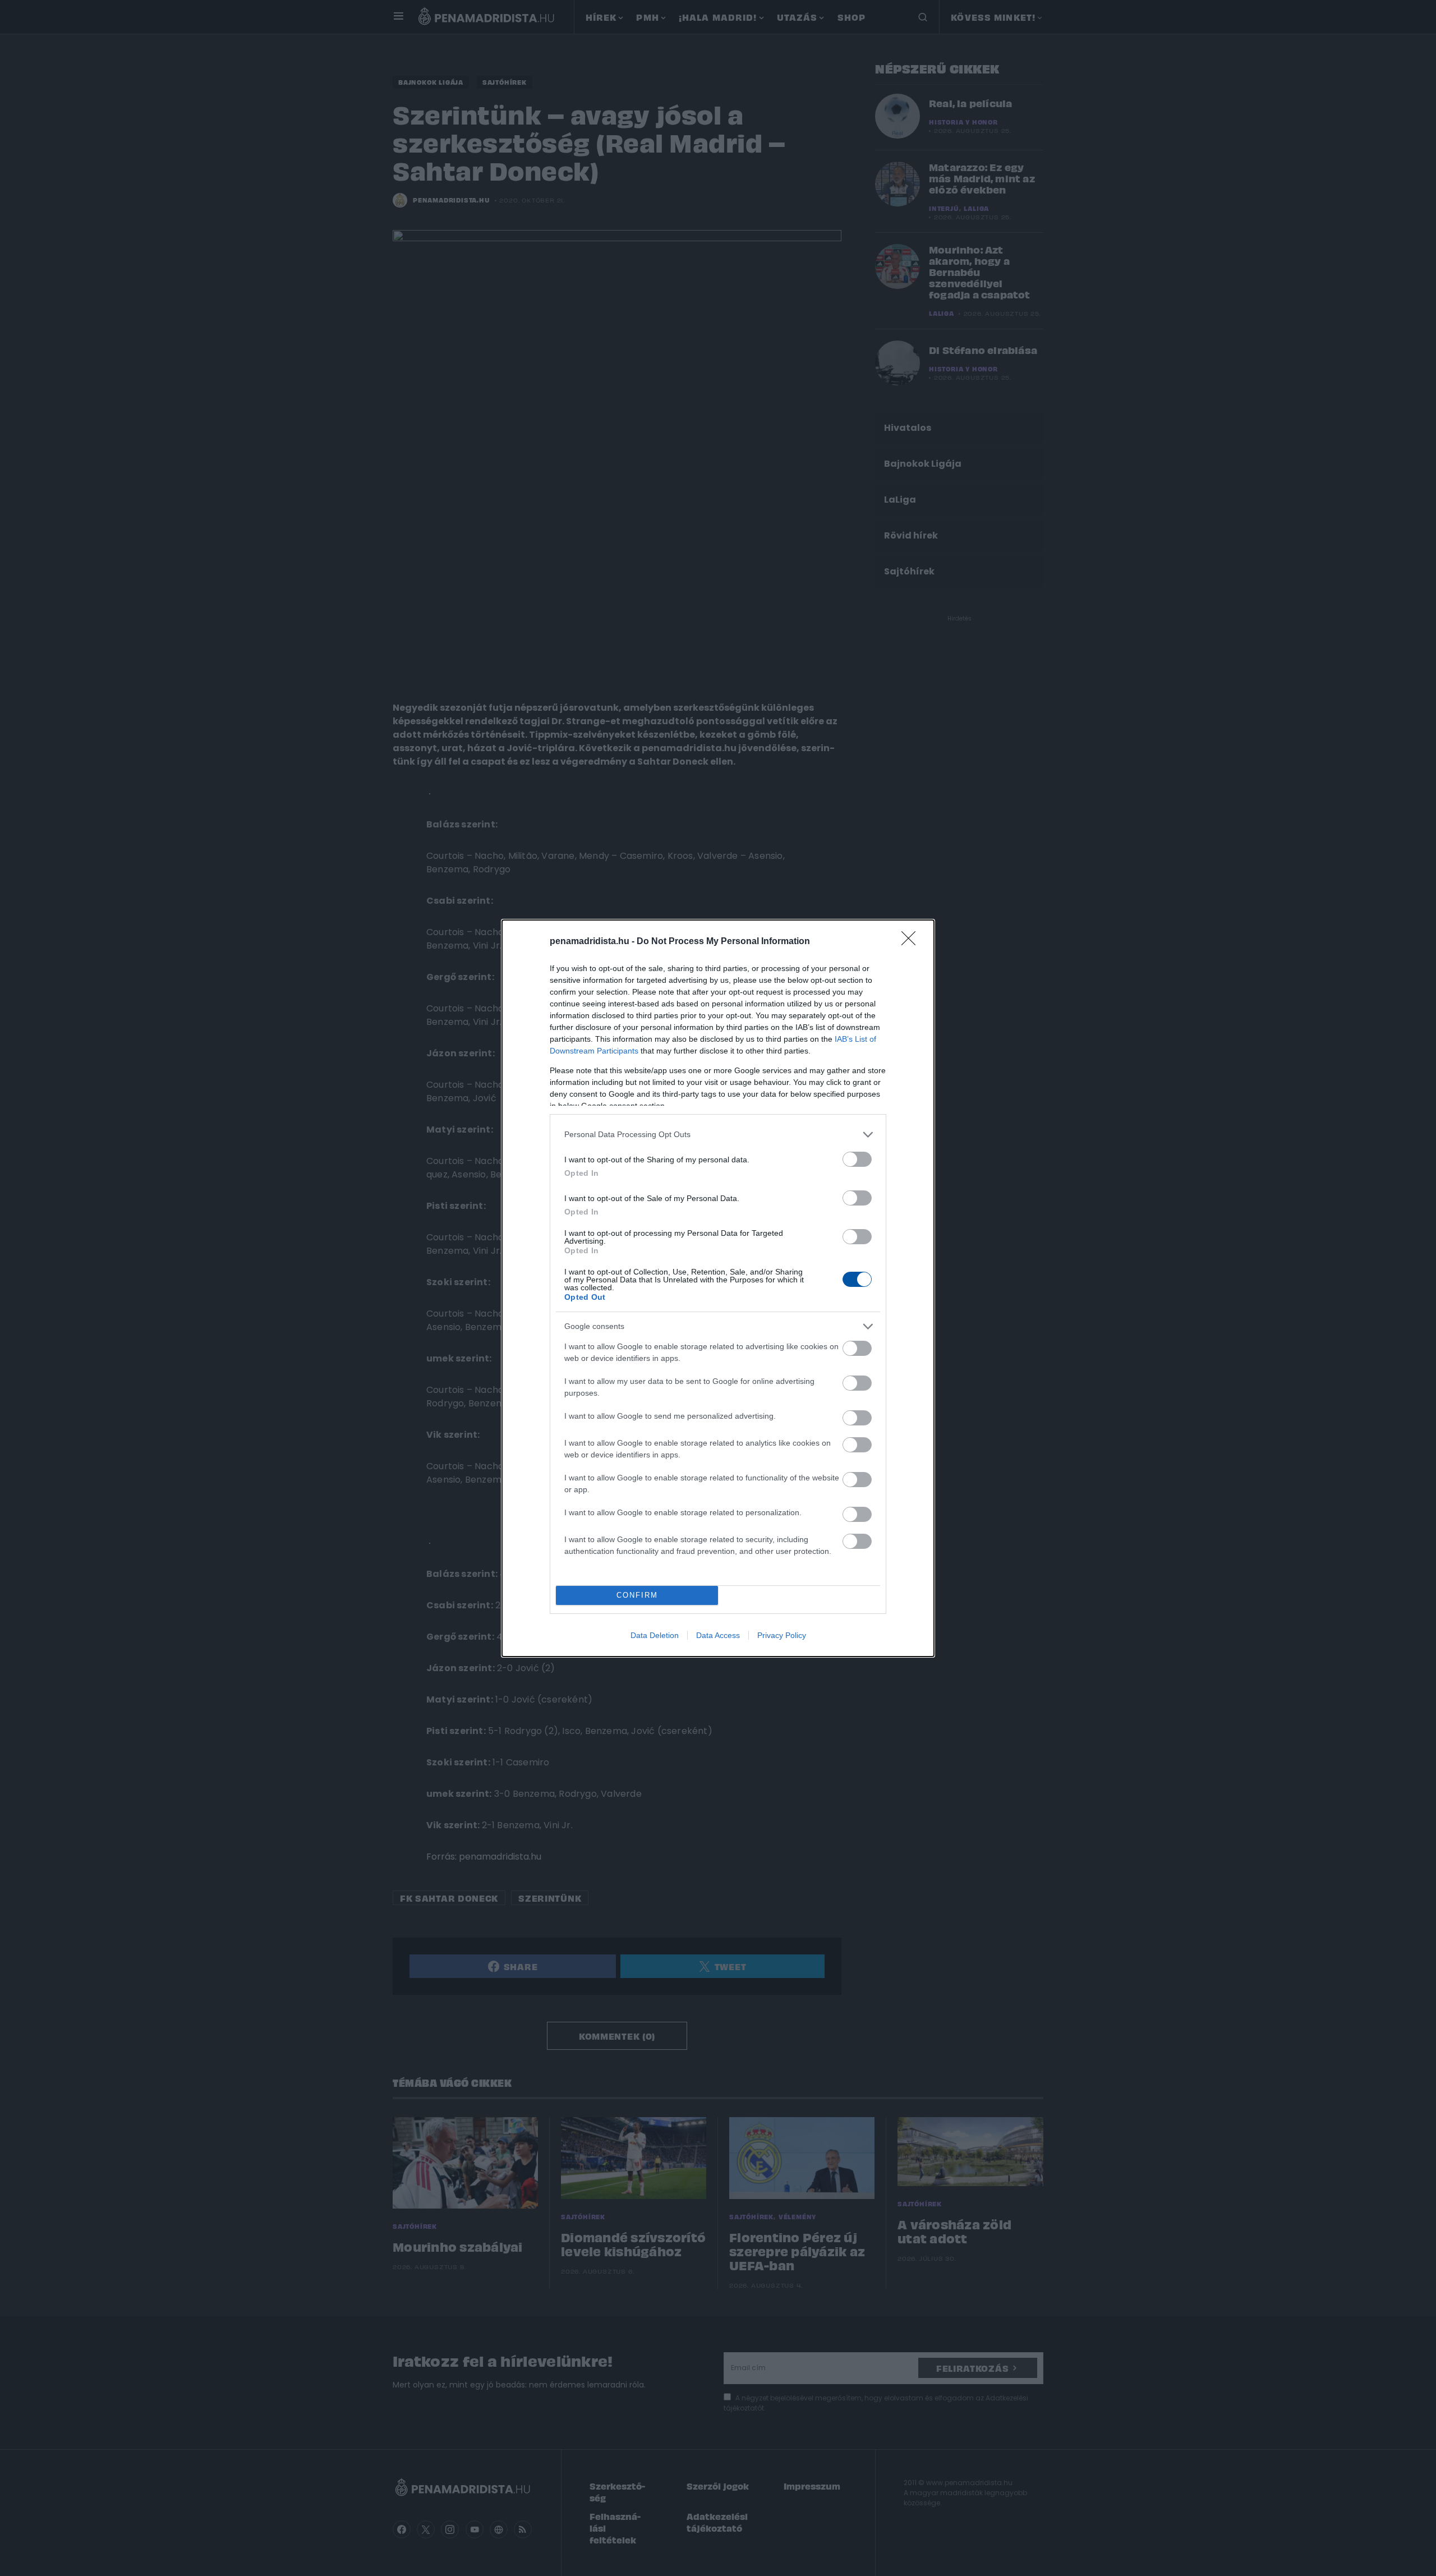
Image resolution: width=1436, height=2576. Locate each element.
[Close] (912, 942)
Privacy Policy (782, 1635)
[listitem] (718, 1135)
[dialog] (718, 1288)
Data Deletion (655, 1635)
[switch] (857, 1159)
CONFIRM (637, 1595)
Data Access (718, 1635)
